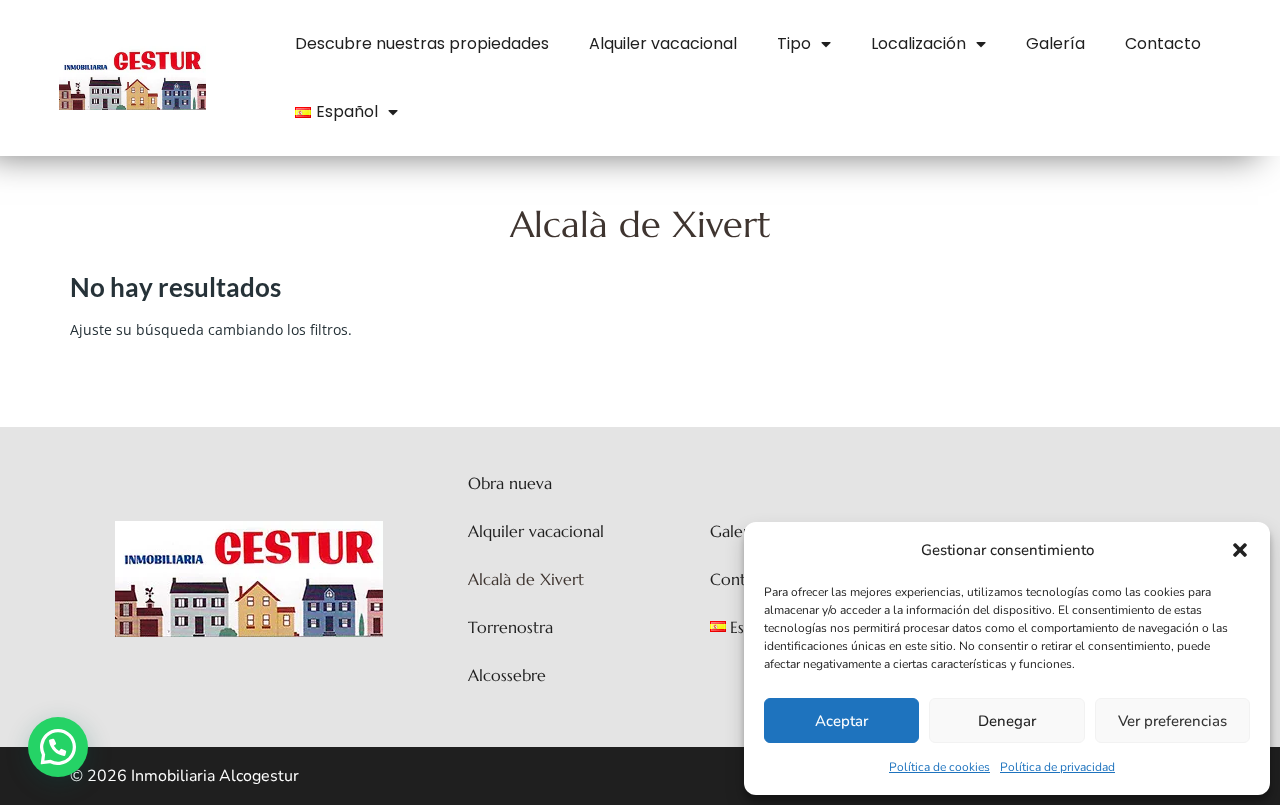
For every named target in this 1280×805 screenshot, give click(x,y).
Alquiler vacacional (663, 43)
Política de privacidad (1057, 767)
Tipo (794, 43)
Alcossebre (507, 675)
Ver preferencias (1172, 721)
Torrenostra (510, 627)
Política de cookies (939, 767)
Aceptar (841, 721)
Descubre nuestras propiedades (422, 43)
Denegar (1007, 721)
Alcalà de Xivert (526, 579)
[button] (1240, 550)
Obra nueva (510, 483)
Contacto (1163, 43)
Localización (918, 43)
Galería (1055, 43)
